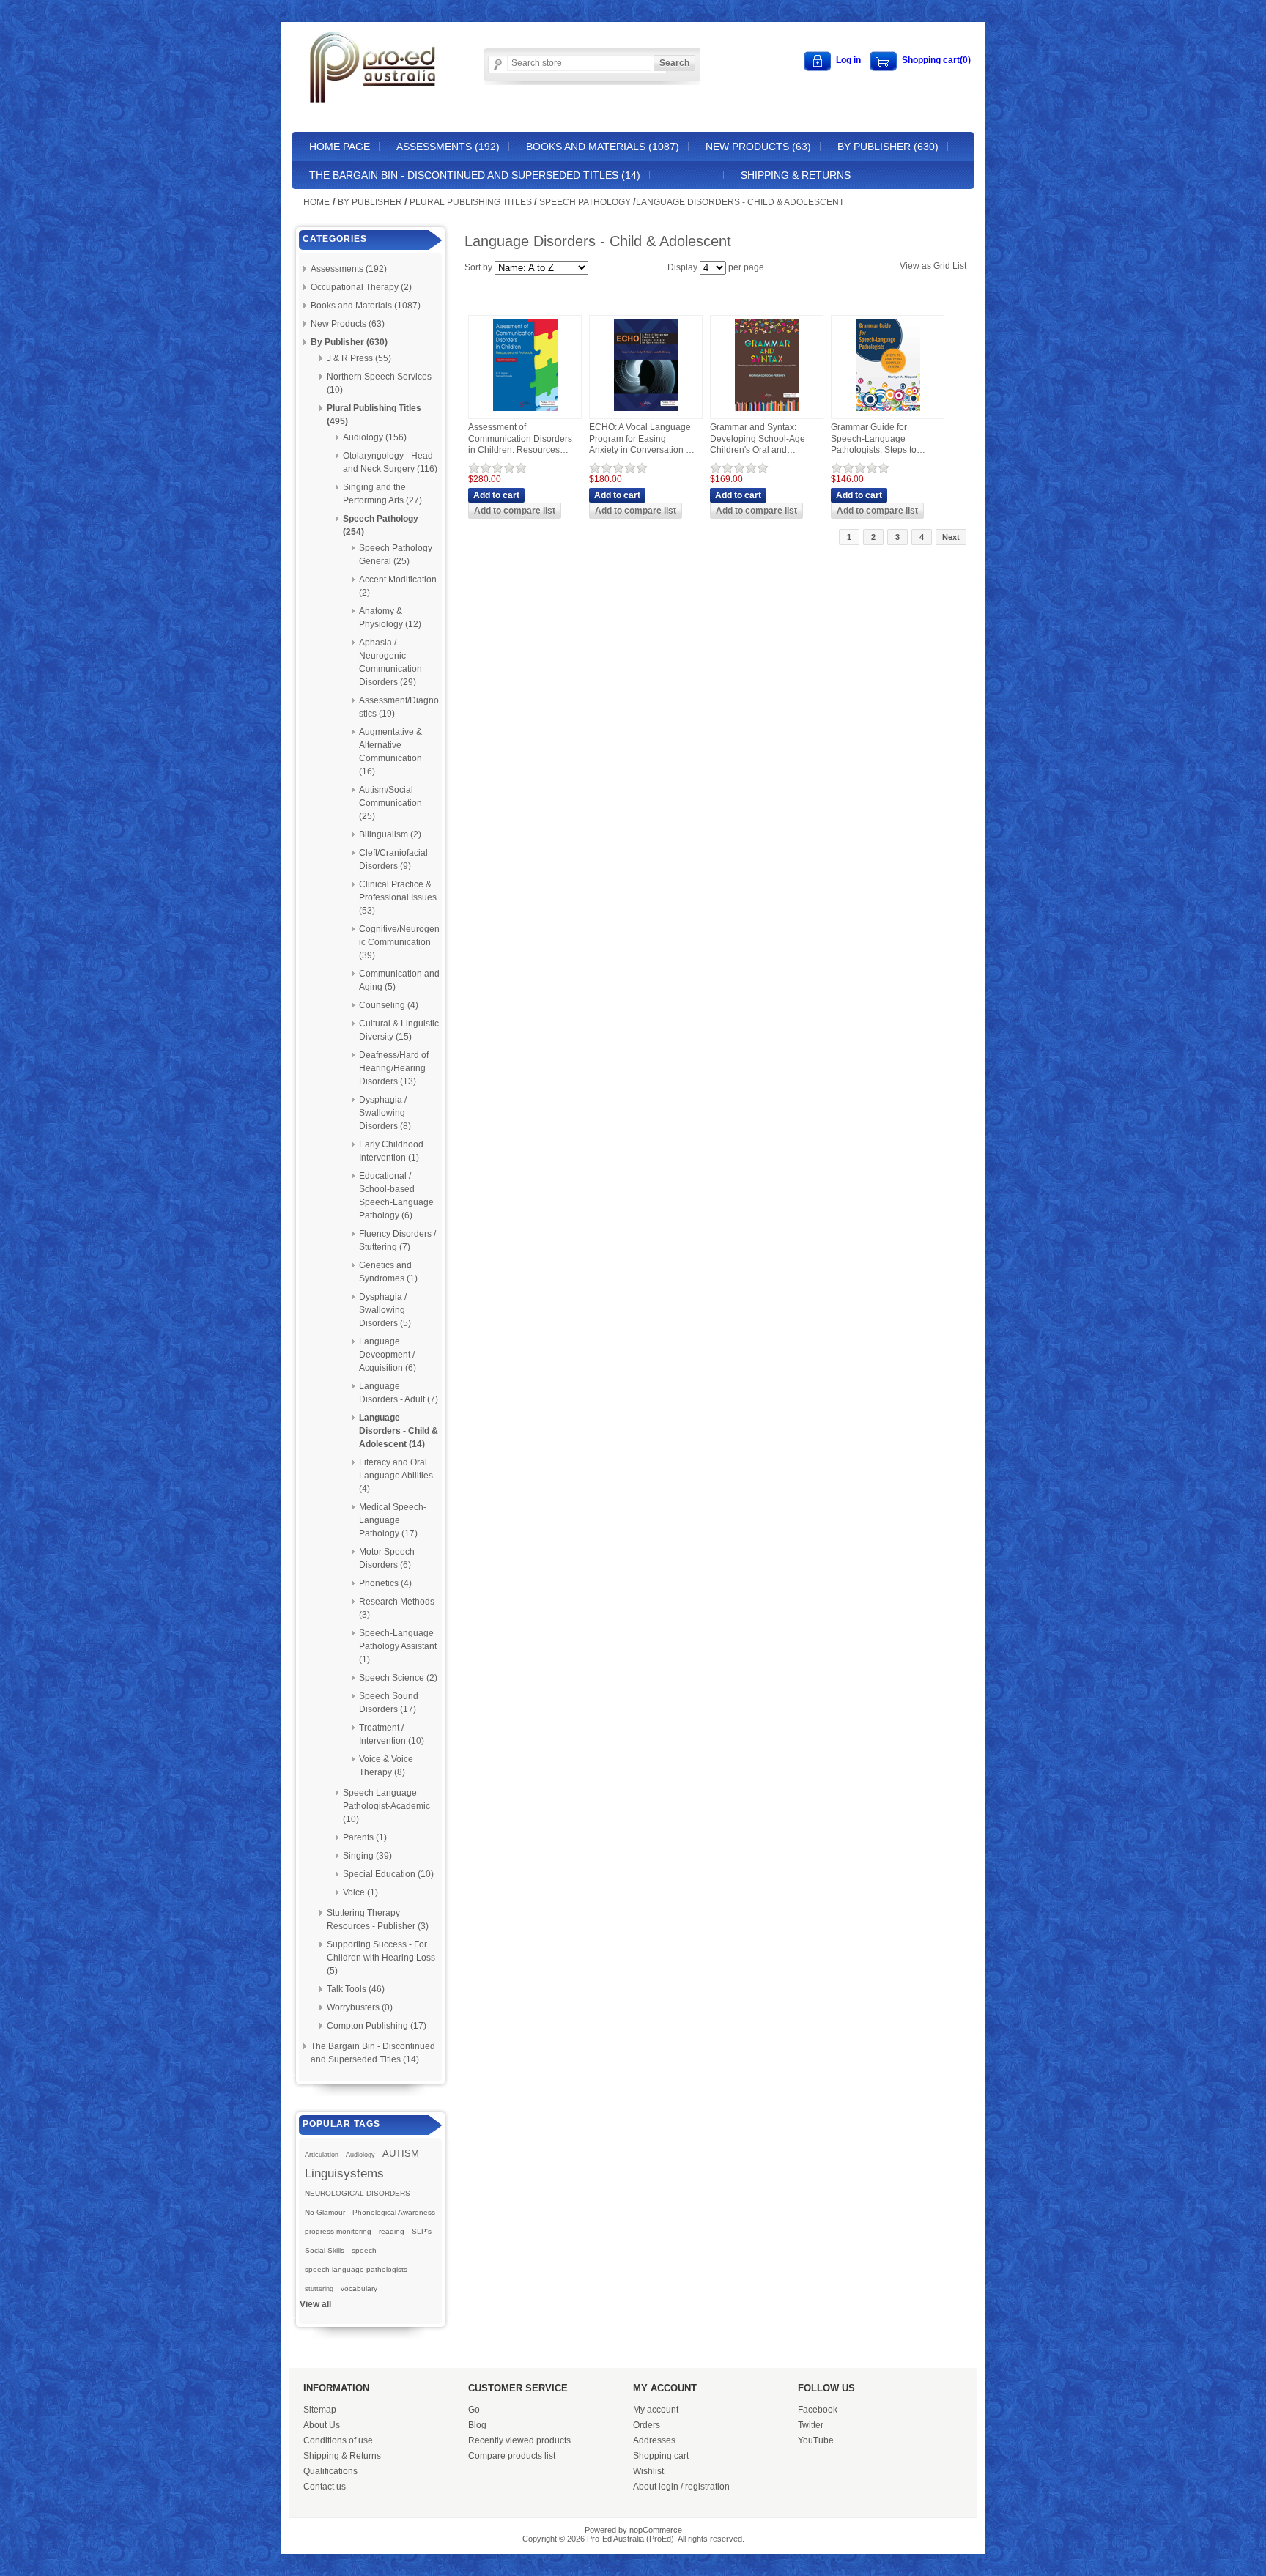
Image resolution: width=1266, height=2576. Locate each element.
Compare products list (512, 2456)
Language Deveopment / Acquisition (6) (388, 1355)
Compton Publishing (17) (377, 2026)
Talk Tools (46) (356, 1989)
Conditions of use (338, 2440)
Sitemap (320, 2410)
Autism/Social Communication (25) (390, 803)
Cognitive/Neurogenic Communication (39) (399, 942)
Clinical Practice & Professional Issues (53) (398, 897)
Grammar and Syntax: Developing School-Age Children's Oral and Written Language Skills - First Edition (760, 439)
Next (951, 537)
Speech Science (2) (398, 1678)
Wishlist (648, 2471)
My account (656, 2410)
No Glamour (325, 2212)
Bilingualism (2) (390, 834)
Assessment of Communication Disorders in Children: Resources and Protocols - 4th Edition (521, 439)
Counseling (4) (389, 1005)
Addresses (654, 2440)
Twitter (811, 2425)
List (959, 266)
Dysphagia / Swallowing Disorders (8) (385, 1113)
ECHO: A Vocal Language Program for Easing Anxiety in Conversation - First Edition (640, 439)
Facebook (818, 2410)
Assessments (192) (448, 147)
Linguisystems (344, 2173)
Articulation (322, 2155)
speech (364, 2250)
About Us (322, 2425)
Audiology (360, 2155)
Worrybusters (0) (360, 2007)
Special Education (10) (388, 1874)
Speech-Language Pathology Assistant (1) (398, 1646)
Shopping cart (661, 2456)
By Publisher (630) (888, 147)
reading (392, 2231)
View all (315, 2304)
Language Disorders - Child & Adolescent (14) (399, 1431)
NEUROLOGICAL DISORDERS (358, 2193)
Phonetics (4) (385, 1583)
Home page (340, 147)
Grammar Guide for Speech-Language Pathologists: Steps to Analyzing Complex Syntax (874, 439)
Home (316, 202)
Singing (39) (367, 1856)
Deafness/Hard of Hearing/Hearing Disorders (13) (394, 1068)
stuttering (319, 2289)
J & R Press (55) (359, 358)
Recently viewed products (519, 2440)
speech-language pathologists (356, 2269)
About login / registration (681, 2487)
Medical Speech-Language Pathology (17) (393, 1520)
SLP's (422, 2231)
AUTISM (401, 2154)
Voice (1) (360, 1892)
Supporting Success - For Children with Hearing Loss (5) (381, 1958)
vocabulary (359, 2288)
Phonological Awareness (394, 2212)
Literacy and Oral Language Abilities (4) (396, 1476)
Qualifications (330, 2471)
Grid (942, 266)
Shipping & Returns (796, 175)
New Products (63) (758, 147)
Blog (477, 2425)
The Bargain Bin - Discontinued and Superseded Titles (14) (475, 175)
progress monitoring (338, 2231)
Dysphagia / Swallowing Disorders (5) (385, 1310)
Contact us (325, 2487)
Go (474, 2410)
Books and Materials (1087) (603, 147)
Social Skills (325, 2250)
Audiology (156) (375, 437)
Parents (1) (365, 1837)
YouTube (816, 2440)
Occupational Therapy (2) (361, 287)
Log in (848, 60)
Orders (647, 2425)
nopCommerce (656, 2530)
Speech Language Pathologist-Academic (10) (386, 1806)
